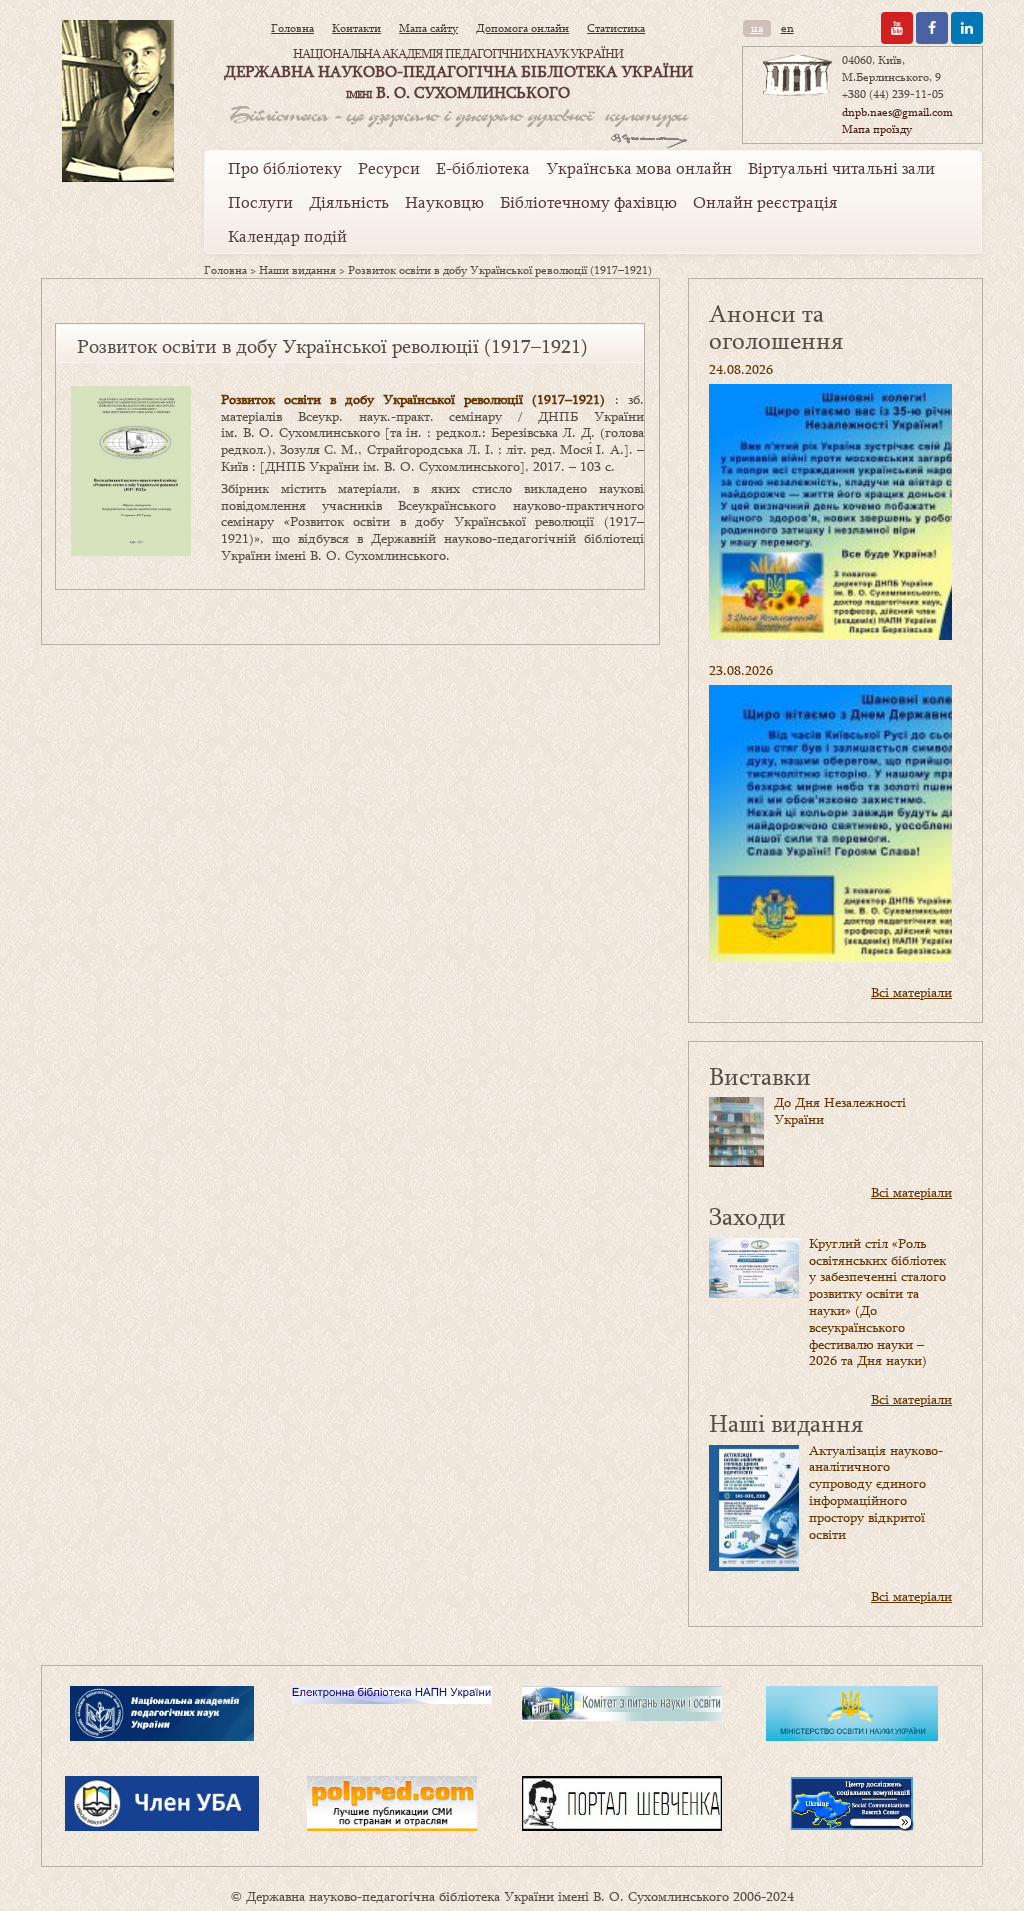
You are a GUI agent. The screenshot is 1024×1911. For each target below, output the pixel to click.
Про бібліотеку (285, 168)
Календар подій (287, 236)
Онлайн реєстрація (765, 202)
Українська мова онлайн (639, 168)
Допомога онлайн (522, 28)
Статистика (616, 28)
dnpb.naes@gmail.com (897, 112)
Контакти (356, 28)
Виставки (760, 1075)
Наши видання (297, 270)
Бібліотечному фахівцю (588, 202)
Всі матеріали (911, 992)
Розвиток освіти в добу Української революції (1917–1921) (413, 399)
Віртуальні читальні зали (841, 168)
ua (757, 28)
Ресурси (389, 168)
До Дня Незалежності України (840, 1110)
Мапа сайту (428, 28)
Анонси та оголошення (776, 326)
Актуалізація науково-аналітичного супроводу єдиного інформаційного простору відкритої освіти (876, 1492)
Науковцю (444, 202)
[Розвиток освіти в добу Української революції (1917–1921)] (131, 469)
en (787, 28)
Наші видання (786, 1422)
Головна (292, 28)
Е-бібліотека (483, 168)
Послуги (260, 202)
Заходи (747, 1215)
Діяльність (349, 202)
